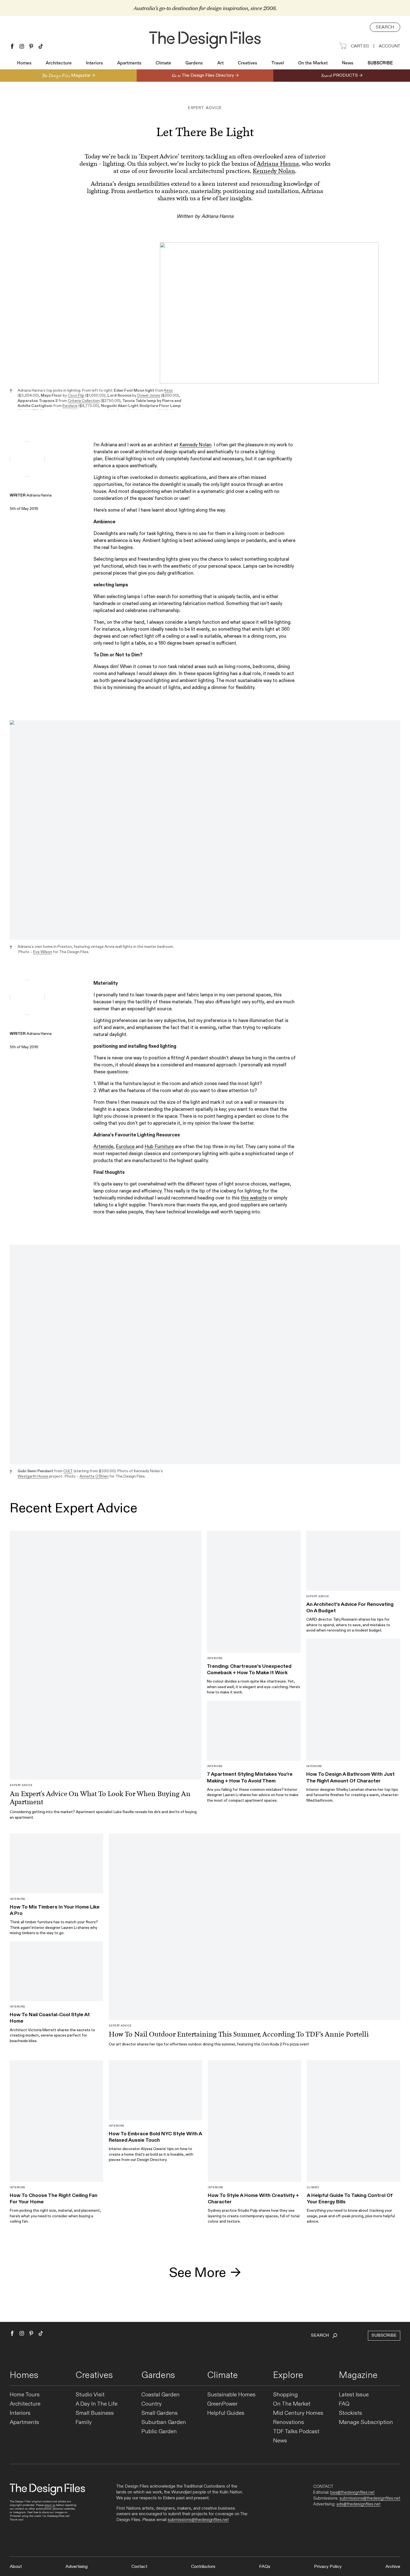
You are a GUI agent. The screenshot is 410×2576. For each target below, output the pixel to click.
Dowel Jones (149, 395)
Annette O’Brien (94, 1476)
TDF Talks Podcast (296, 2432)
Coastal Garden (161, 2395)
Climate (163, 63)
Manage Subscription (366, 2422)
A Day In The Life (97, 2404)
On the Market (313, 63)
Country (152, 2404)
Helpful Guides (226, 2413)
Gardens (194, 63)
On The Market (292, 2404)
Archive (393, 2567)
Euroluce (70, 406)
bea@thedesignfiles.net (352, 2492)
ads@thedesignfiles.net (358, 2504)
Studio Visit (90, 2395)
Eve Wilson (43, 952)
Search (385, 27)
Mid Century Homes (298, 2413)
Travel (278, 63)
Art (220, 63)
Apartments (129, 63)
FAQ (344, 2404)
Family (84, 2422)
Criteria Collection (84, 401)
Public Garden (159, 2432)
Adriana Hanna (278, 164)
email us (50, 2505)
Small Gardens (160, 2413)
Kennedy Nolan (274, 171)
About (16, 2567)
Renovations (289, 2422)
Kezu (168, 390)
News (348, 63)
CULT (68, 1471)
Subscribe (380, 63)
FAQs (265, 2567)
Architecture (59, 63)
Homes (24, 63)
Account (389, 46)
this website (254, 1198)
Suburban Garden (164, 2422)
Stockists (350, 2413)
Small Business (95, 2413)
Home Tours (25, 2395)
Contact (139, 2567)
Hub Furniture (159, 1147)
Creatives (248, 63)
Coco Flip (76, 395)
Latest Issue (354, 2395)
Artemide (103, 1147)
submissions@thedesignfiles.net (198, 2520)
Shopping (285, 2395)
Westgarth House (33, 1476)
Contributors (203, 2567)
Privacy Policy (328, 2567)
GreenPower (222, 2404)
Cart (360, 46)
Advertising (77, 2567)
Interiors (94, 63)
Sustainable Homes (231, 2395)
